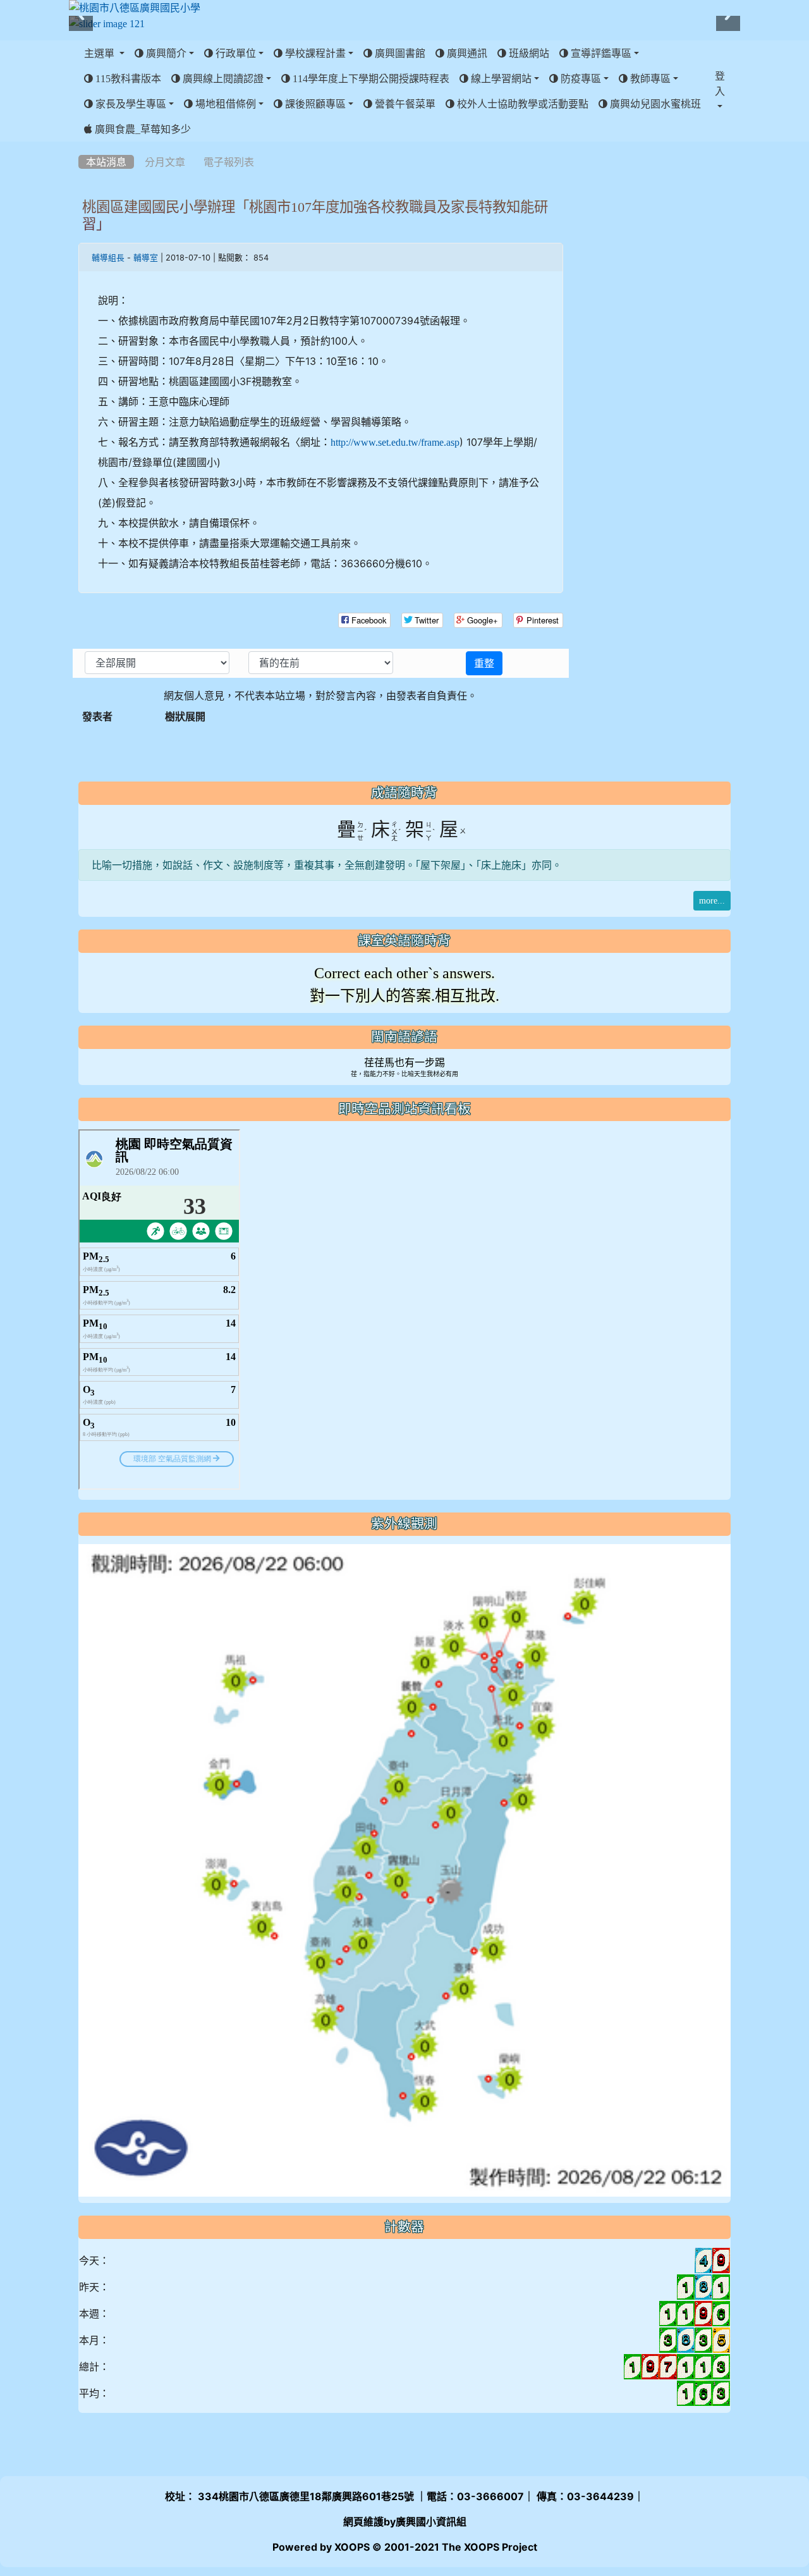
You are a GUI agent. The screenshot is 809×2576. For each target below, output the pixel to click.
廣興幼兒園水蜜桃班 (654, 104)
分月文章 (165, 162)
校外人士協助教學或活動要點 (521, 104)
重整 (484, 663)
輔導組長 (108, 258)
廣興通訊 (466, 53)
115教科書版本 (127, 78)
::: (81, 146)
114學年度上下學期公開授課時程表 (370, 78)
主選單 (100, 53)
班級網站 (528, 53)
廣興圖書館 (399, 53)
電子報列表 (229, 162)
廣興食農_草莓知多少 (142, 129)
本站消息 (106, 162)
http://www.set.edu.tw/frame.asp (395, 442)
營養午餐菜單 (404, 104)
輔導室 (146, 258)
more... (712, 900)
